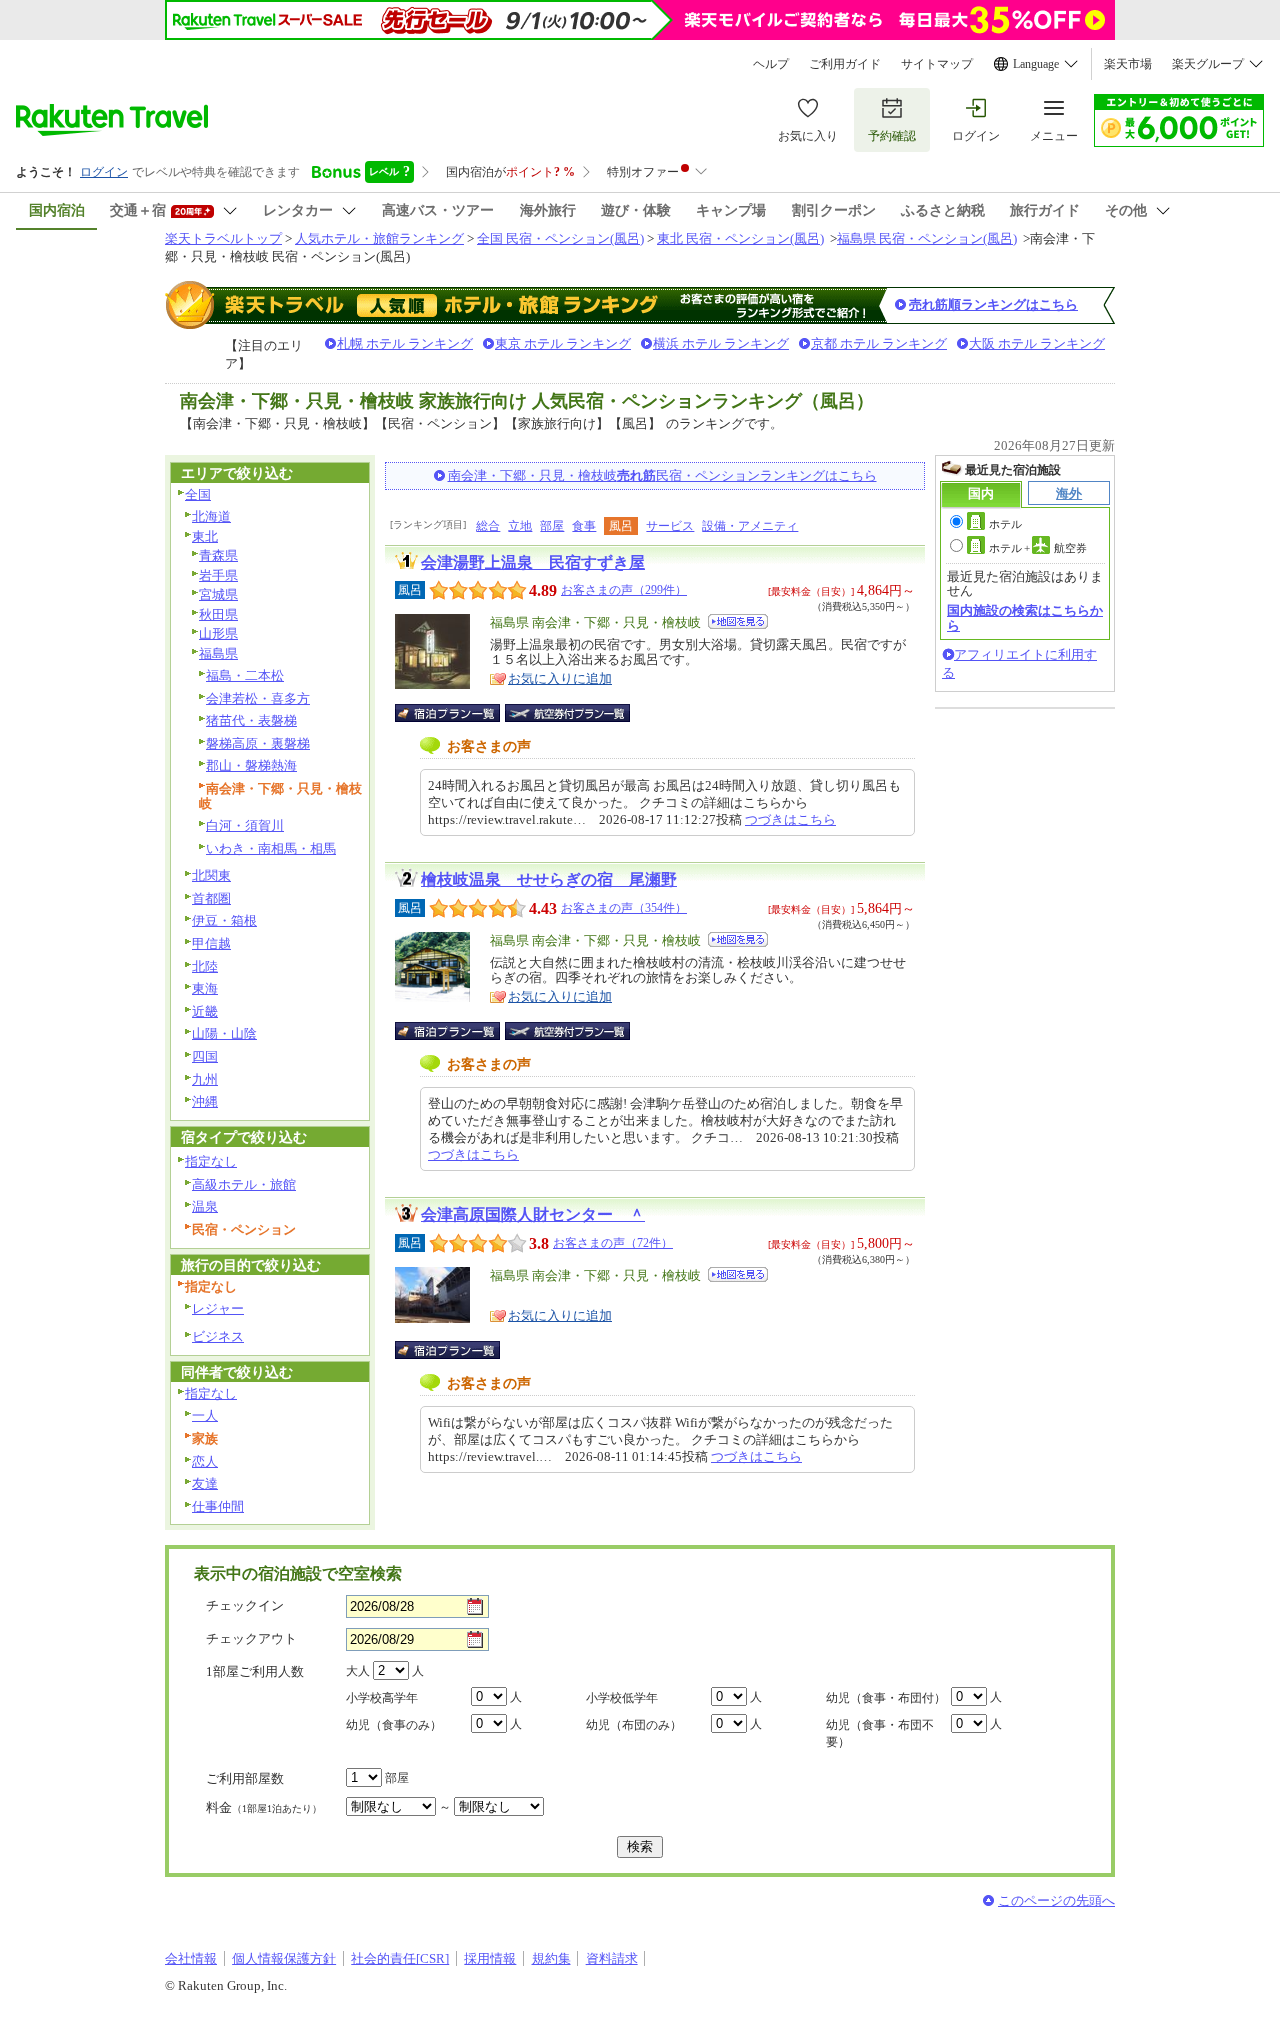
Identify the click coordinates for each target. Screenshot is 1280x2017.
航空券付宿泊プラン (567, 713)
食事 (584, 526)
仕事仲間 (218, 1506)
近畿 (205, 1011)
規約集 (551, 1958)
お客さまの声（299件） (624, 590)
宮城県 (218, 594)
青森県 (218, 555)
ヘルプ (771, 64)
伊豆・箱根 (224, 920)
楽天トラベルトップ (223, 238)
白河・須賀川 (245, 825)
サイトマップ (937, 64)
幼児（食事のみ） (394, 1725)
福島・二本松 (245, 675)
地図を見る (738, 621)
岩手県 (218, 575)
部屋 (552, 526)
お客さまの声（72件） (613, 1243)
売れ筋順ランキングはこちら (993, 304)
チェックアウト (251, 1638)
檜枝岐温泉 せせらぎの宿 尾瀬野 (549, 879)
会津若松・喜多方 (258, 698)
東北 (205, 536)
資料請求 (612, 1958)
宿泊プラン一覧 (457, 713)
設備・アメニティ (750, 526)
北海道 (211, 516)
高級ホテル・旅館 (244, 1184)
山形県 (218, 633)
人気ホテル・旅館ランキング (379, 238)
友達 (205, 1483)
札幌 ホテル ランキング (405, 343)
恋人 (205, 1461)
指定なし (211, 1161)
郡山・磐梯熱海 (251, 765)
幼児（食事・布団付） (886, 1698)
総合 (488, 526)
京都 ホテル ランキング (879, 343)
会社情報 (191, 1958)
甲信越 (211, 943)
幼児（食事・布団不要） (880, 1733)
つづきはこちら (790, 819)
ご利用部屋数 (245, 1778)
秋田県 (218, 614)
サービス (670, 526)
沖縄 (205, 1101)
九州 (205, 1079)
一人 (205, 1415)
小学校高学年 (382, 1698)
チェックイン (245, 1605)
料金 (264, 1807)
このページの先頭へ (1056, 1900)
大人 (358, 1671)
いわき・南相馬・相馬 (271, 848)
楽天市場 (1128, 64)
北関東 (211, 875)
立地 (520, 526)
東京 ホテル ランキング (563, 343)
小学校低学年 (622, 1698)
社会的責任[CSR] (400, 1958)
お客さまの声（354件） (624, 908)
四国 (205, 1056)
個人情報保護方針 (284, 1958)
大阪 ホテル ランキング (1037, 343)
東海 (205, 988)
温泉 (205, 1206)
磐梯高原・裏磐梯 (258, 743)
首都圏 (211, 898)
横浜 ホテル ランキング (721, 343)
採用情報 (490, 1958)
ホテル (1005, 524)
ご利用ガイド (845, 64)
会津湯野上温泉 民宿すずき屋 (533, 562)
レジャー (218, 1308)
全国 (198, 494)
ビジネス (218, 1336)
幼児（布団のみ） (634, 1725)
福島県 (218, 653)
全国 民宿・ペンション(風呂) (560, 238)
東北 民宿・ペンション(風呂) (740, 238)
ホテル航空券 (1038, 548)
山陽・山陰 (224, 1033)
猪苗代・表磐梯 (251, 720)
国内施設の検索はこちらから (1025, 617)
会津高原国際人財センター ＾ (533, 1214)
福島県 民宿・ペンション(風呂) (927, 238)
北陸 (205, 966)
